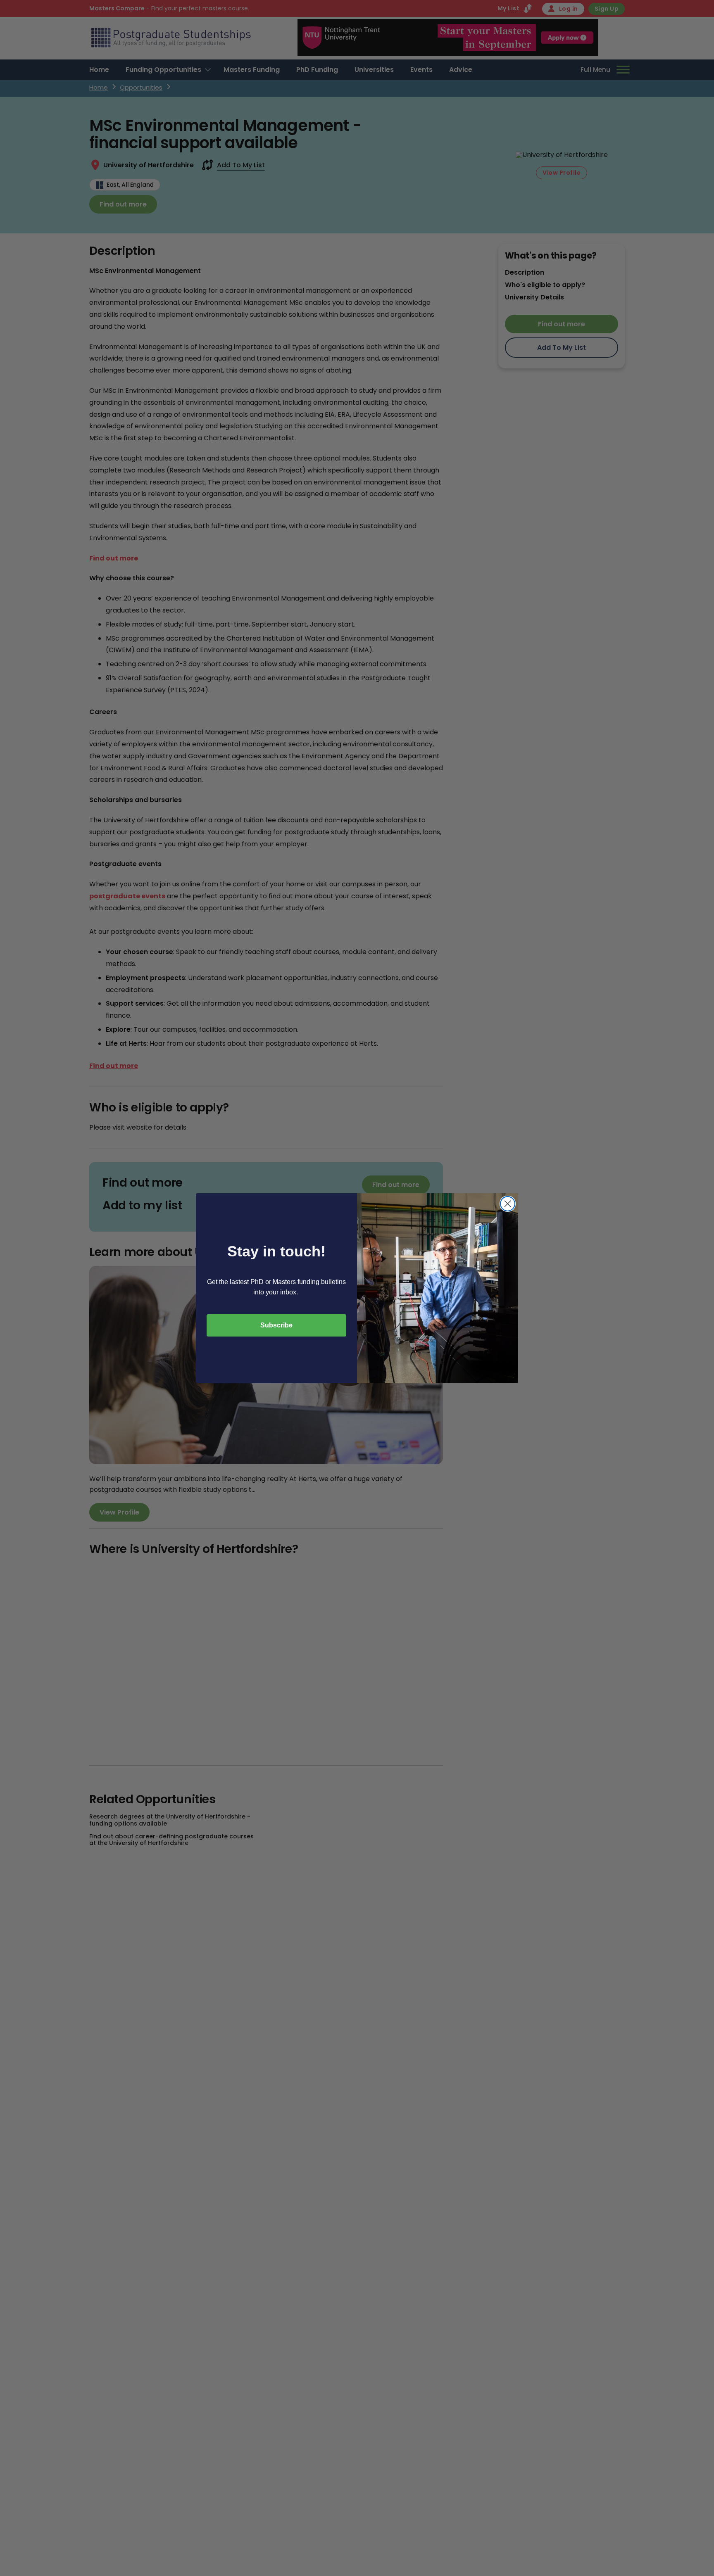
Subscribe (276, 1325)
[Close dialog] (508, 1204)
